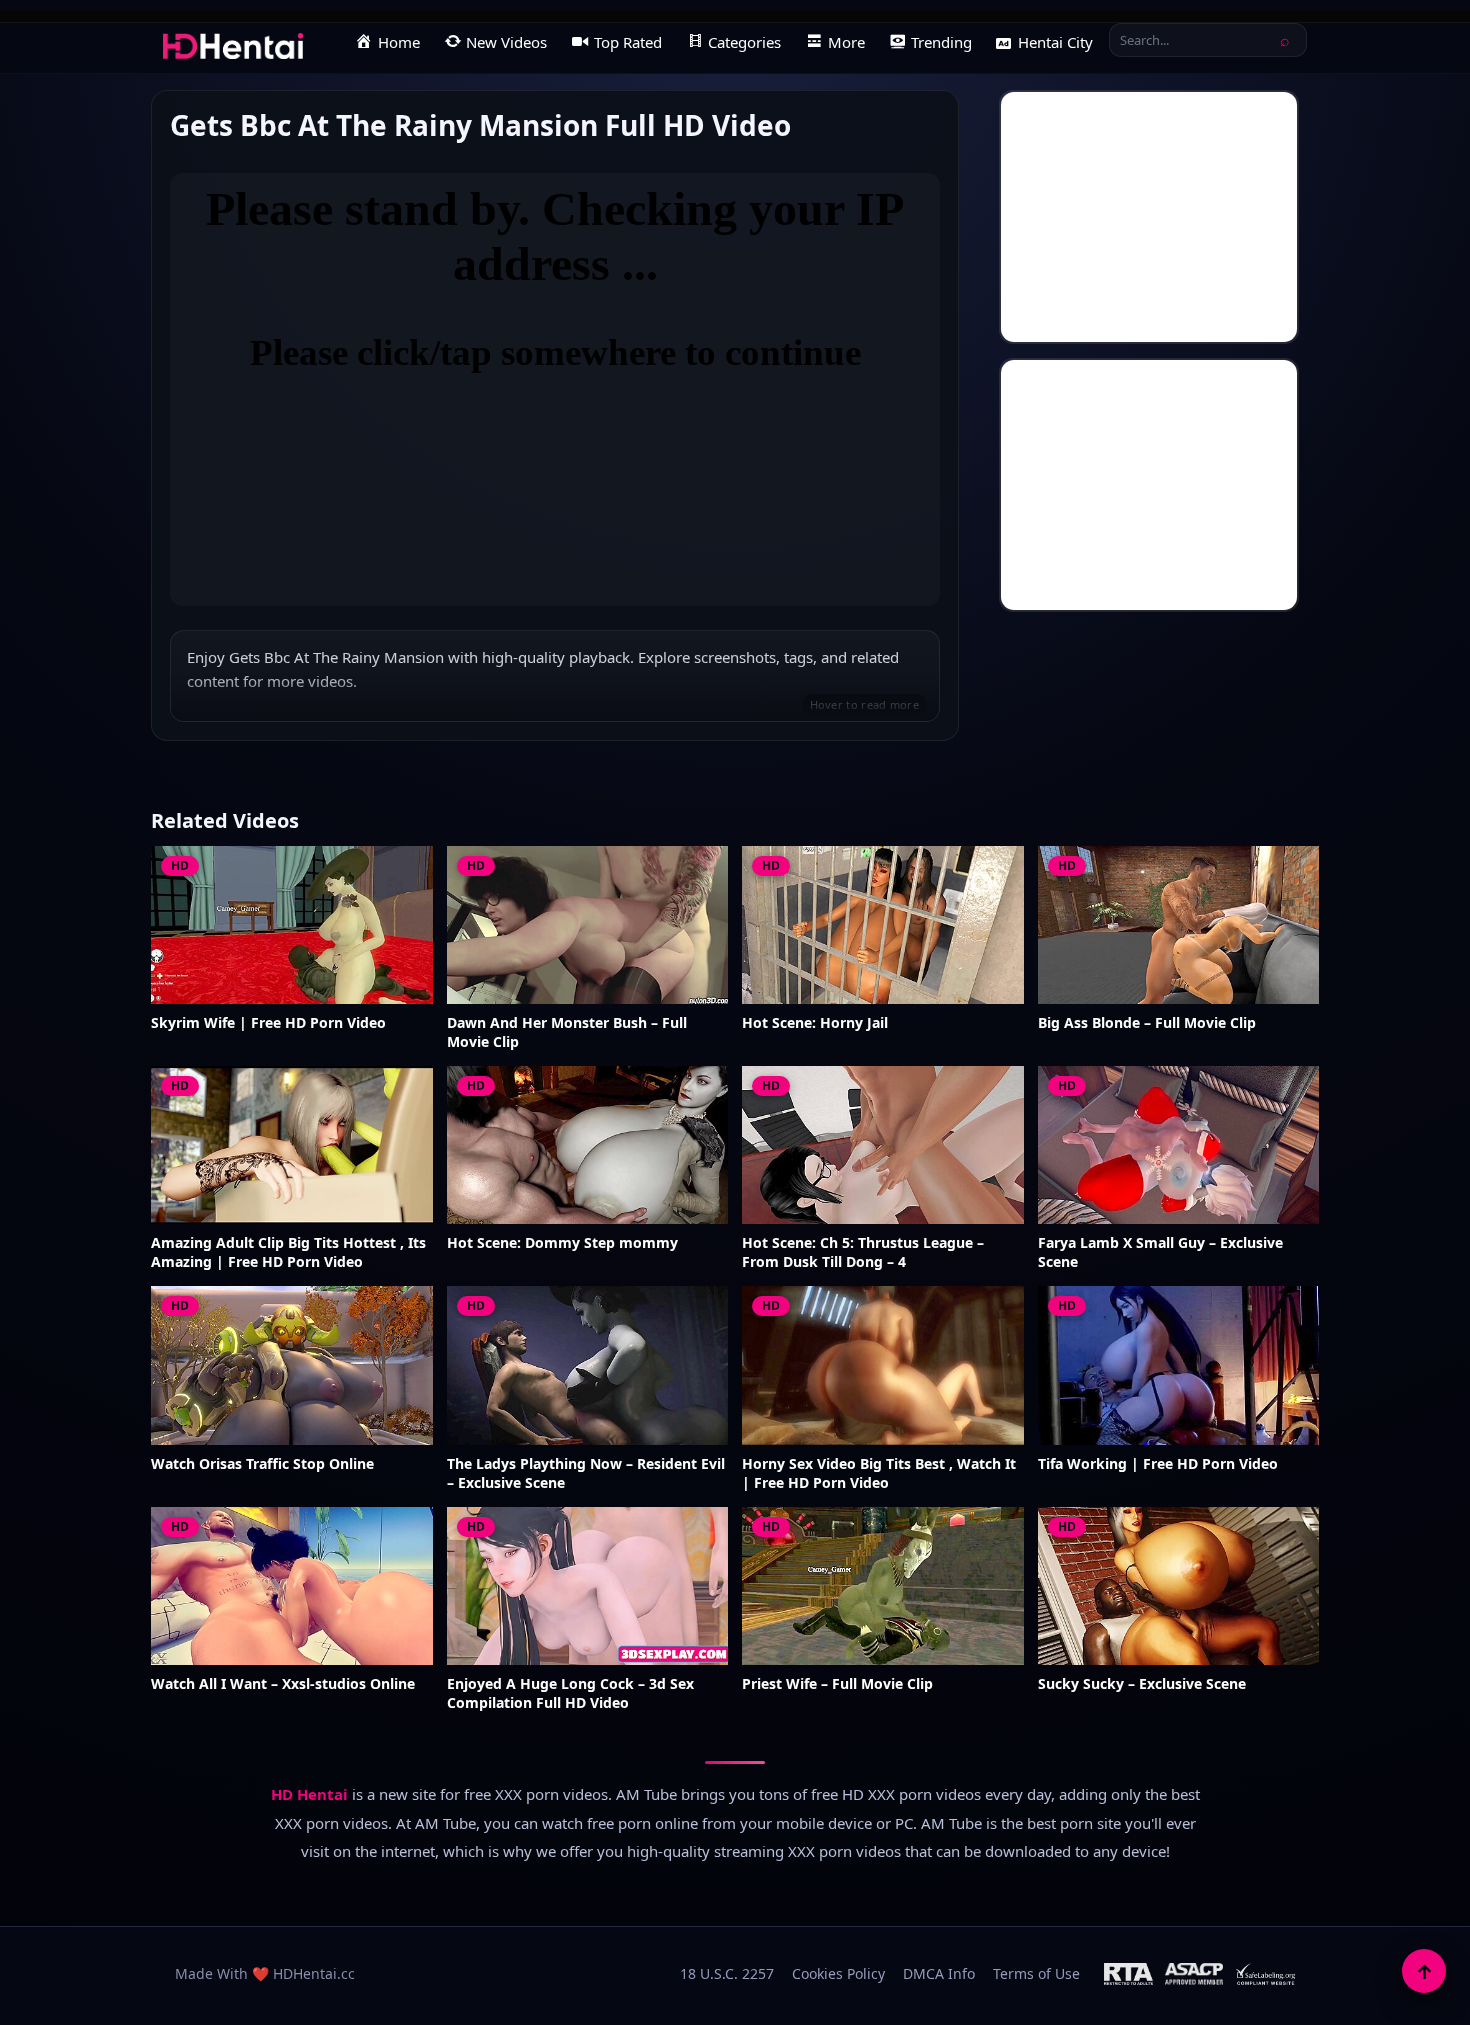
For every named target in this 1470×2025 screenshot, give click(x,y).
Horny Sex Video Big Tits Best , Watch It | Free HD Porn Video (879, 1473)
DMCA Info (939, 1973)
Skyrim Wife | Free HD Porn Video (268, 1023)
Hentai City (1055, 42)
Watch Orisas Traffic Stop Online (262, 1464)
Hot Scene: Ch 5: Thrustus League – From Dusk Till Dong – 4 (863, 1252)
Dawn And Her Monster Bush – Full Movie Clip (567, 1032)
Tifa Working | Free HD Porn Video (1158, 1464)
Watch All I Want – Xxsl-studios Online (283, 1684)
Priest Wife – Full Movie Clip (837, 1684)
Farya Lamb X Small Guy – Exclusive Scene (1160, 1252)
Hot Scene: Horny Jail (815, 1023)
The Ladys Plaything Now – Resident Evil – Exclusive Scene (586, 1473)
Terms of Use (1036, 1973)
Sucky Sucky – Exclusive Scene (1142, 1684)
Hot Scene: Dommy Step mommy (562, 1243)
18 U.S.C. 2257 (727, 1973)
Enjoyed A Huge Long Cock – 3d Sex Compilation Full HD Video (570, 1693)
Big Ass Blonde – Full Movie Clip (1147, 1023)
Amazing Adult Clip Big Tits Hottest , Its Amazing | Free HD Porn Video (288, 1252)
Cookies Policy (838, 1973)
